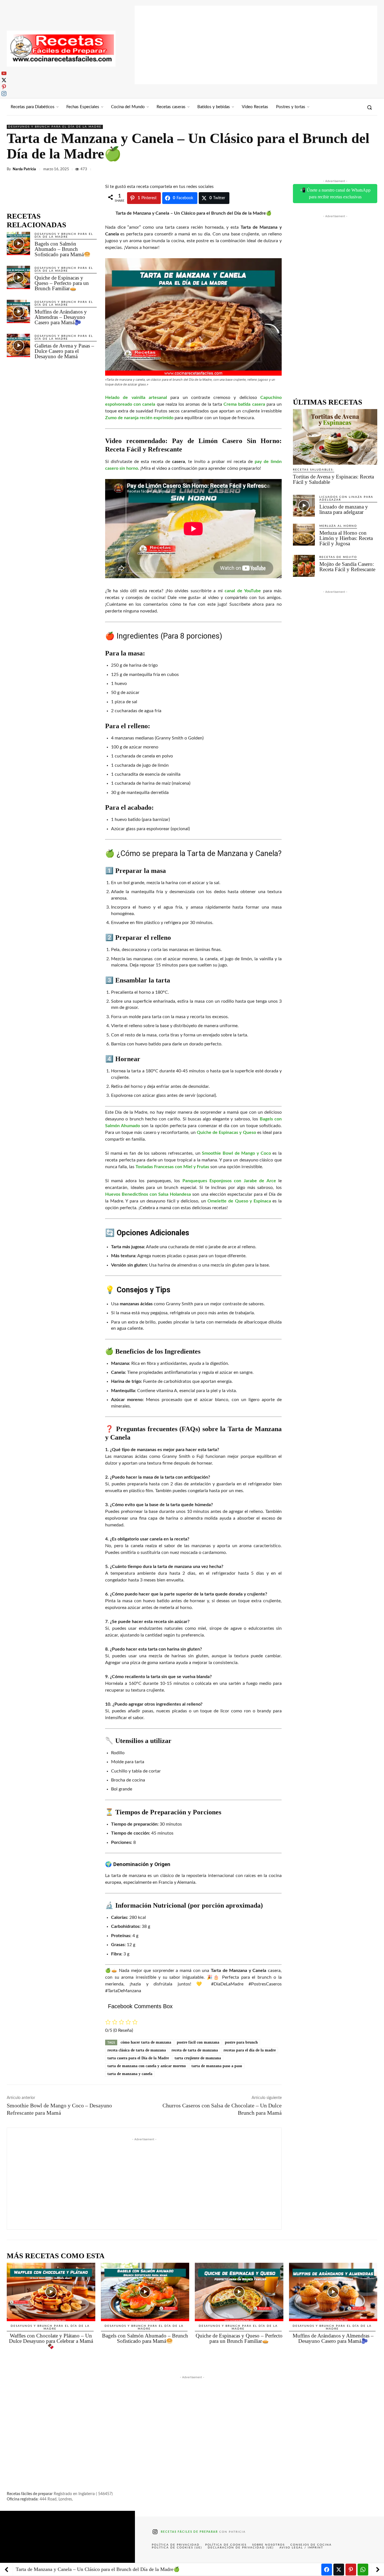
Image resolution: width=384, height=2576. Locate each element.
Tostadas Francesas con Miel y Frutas (172, 1167)
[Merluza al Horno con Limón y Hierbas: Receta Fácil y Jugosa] (304, 535)
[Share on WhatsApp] (363, 2570)
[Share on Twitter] (339, 2570)
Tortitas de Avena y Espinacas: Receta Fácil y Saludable (333, 479)
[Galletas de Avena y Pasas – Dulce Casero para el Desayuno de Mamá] (18, 345)
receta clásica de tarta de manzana (137, 2050)
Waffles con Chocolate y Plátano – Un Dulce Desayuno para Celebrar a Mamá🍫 (51, 2341)
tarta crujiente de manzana (198, 2058)
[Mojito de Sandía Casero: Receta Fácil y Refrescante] (304, 566)
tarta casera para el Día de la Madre (138, 2058)
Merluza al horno (338, 526)
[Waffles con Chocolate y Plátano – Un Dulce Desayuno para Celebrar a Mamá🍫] (51, 2292)
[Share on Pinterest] (351, 2570)
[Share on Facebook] (327, 2570)
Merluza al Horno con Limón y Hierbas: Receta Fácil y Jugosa (346, 538)
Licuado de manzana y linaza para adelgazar (344, 509)
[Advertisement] (256, 45)
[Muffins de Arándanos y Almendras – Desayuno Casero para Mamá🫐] (18, 311)
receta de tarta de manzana (195, 2050)
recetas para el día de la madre (250, 2050)
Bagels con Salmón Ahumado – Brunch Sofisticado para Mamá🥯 (63, 249)
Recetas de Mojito (338, 557)
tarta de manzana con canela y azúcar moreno (147, 2066)
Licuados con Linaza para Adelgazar (346, 498)
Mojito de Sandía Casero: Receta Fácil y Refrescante (347, 567)
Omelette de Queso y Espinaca (239, 1201)
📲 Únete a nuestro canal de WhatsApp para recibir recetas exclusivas (335, 193)
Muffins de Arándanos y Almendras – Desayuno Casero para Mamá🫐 (61, 317)
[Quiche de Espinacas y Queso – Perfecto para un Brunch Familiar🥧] (18, 277)
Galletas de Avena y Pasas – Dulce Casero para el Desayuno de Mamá (64, 351)
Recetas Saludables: (314, 470)
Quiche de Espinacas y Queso (226, 1132)
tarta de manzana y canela (130, 2074)
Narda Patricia (24, 169)
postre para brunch (241, 2042)
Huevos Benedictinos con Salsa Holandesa (148, 1194)
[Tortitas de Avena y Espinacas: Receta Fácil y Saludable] (335, 437)
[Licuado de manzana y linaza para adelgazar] (304, 506)
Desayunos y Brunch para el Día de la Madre (55, 127)
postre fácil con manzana (198, 2042)
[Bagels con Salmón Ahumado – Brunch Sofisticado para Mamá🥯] (18, 243)
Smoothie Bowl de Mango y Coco (236, 1153)
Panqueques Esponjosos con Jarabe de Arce (229, 1181)
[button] (369, 107)
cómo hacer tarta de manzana (146, 2042)
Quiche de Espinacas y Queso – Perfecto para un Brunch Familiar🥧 (62, 283)
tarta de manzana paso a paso (217, 2066)
